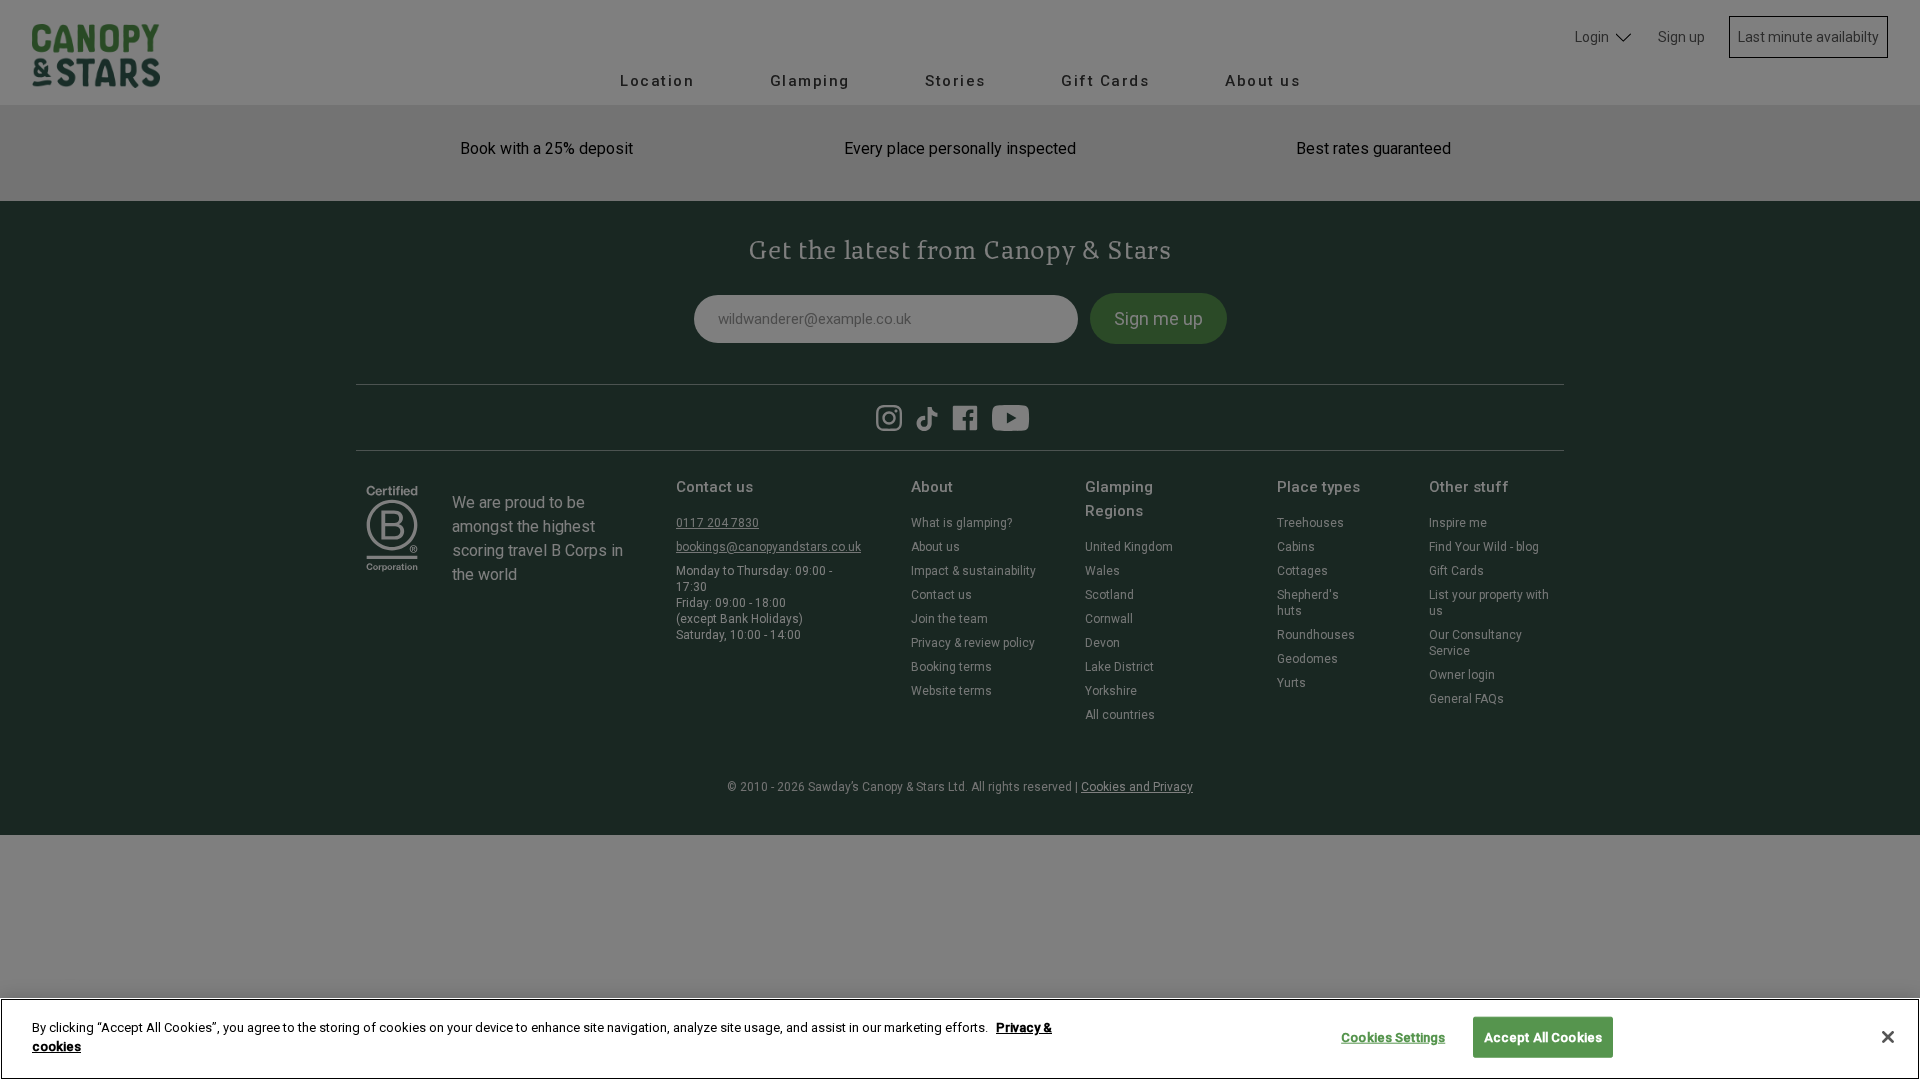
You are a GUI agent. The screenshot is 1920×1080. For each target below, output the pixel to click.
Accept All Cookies (1543, 1037)
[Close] (1888, 1037)
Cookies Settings (1393, 1037)
